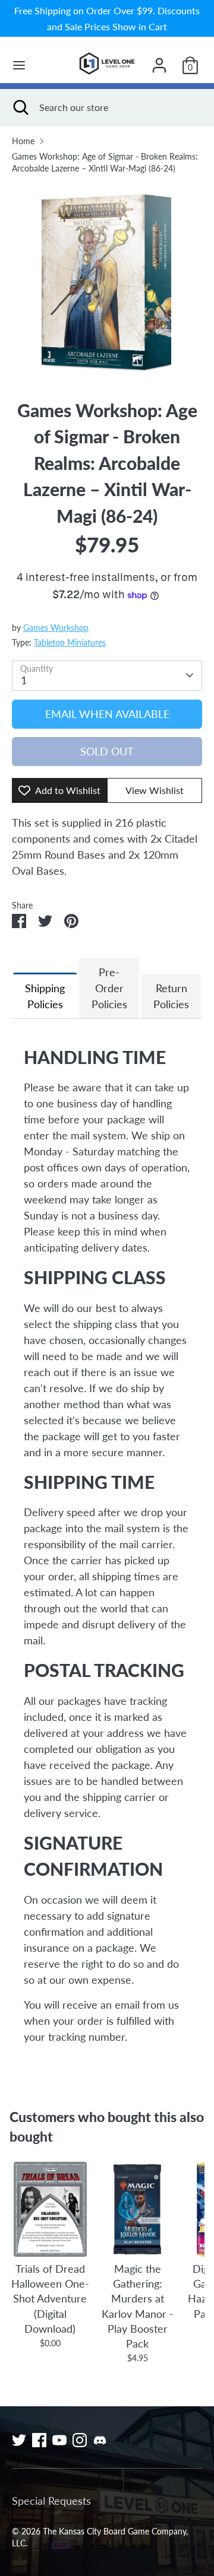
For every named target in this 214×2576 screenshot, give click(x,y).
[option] (107, 281)
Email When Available (107, 714)
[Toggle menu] (19, 65)
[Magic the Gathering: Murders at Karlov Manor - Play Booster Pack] (138, 2209)
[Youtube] (59, 2440)
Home (23, 141)
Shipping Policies (45, 996)
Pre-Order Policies (109, 988)
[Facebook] (39, 2440)
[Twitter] (19, 2440)
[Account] (159, 61)
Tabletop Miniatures (70, 643)
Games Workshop (56, 628)
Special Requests (51, 2501)
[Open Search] (20, 107)
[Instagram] (80, 2440)
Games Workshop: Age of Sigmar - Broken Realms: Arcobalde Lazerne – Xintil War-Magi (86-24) (105, 163)
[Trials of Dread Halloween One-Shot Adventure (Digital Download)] (50, 2209)
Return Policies (171, 996)
